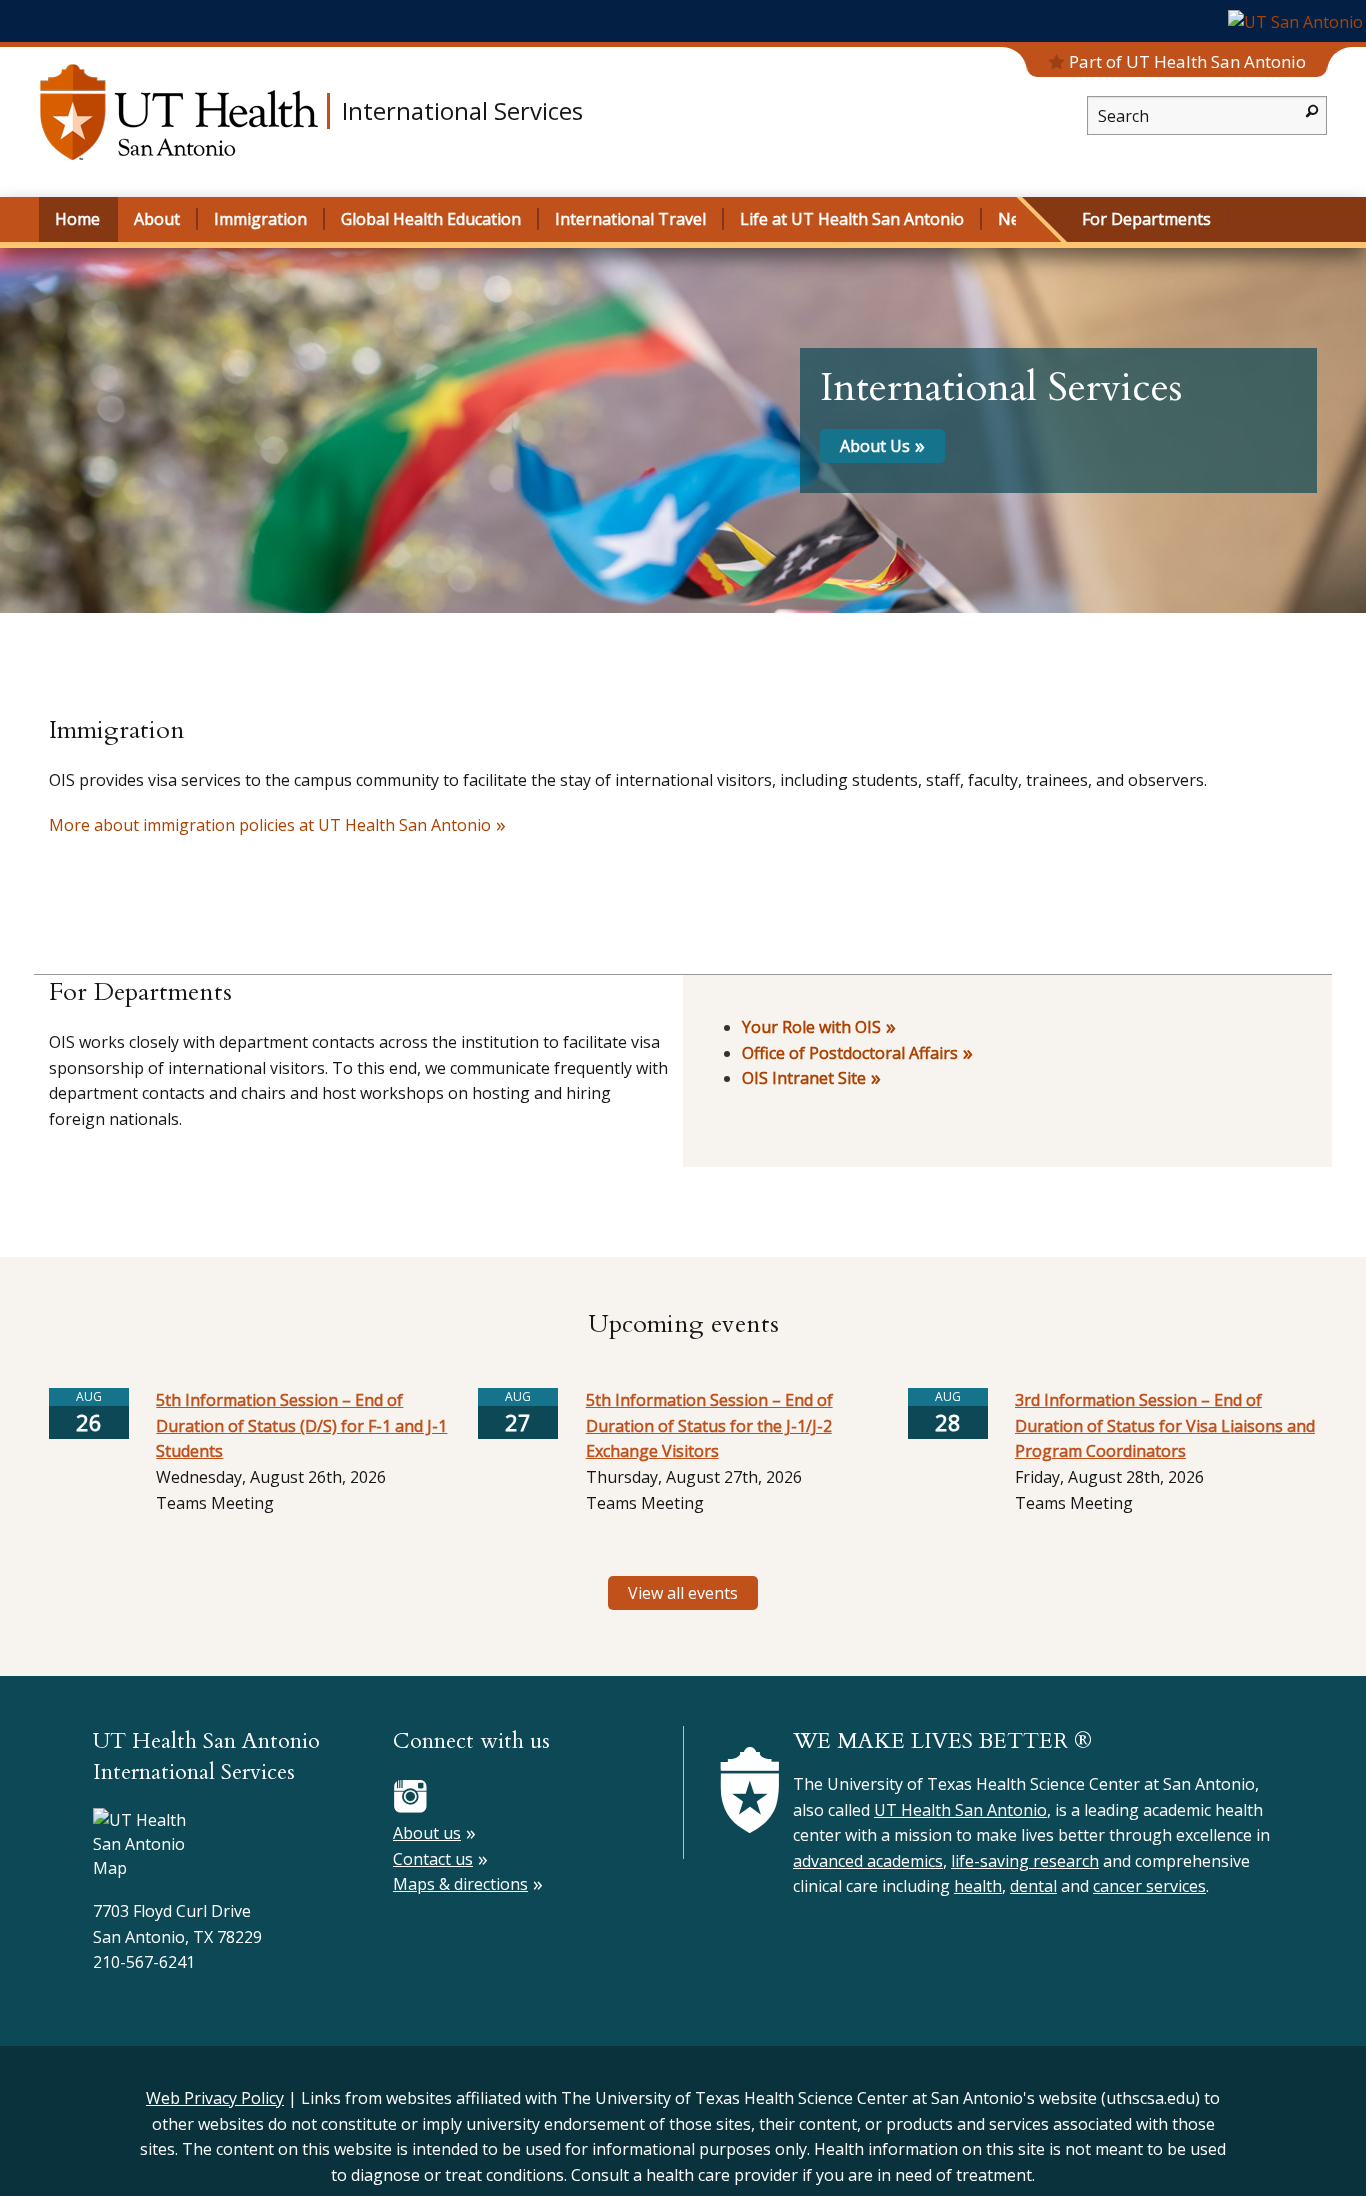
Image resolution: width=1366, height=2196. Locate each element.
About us (427, 1833)
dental (1033, 1886)
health (978, 1886)
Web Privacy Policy (215, 2098)
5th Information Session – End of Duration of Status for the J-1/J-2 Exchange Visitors (709, 1425)
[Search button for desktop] (1312, 109)
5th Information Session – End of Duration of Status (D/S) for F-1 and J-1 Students (301, 1425)
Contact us (433, 1859)
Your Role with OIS (811, 1027)
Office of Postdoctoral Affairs (850, 1053)
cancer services (1149, 1886)
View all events (683, 1593)
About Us (875, 446)
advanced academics (868, 1861)
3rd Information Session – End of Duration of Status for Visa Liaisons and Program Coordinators (1165, 1425)
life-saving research (1025, 1861)
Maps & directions (460, 1884)
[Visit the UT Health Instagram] (410, 1795)
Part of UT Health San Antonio (1187, 61)
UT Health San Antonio (960, 1810)
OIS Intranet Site (804, 1078)
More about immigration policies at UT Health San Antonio (270, 825)
